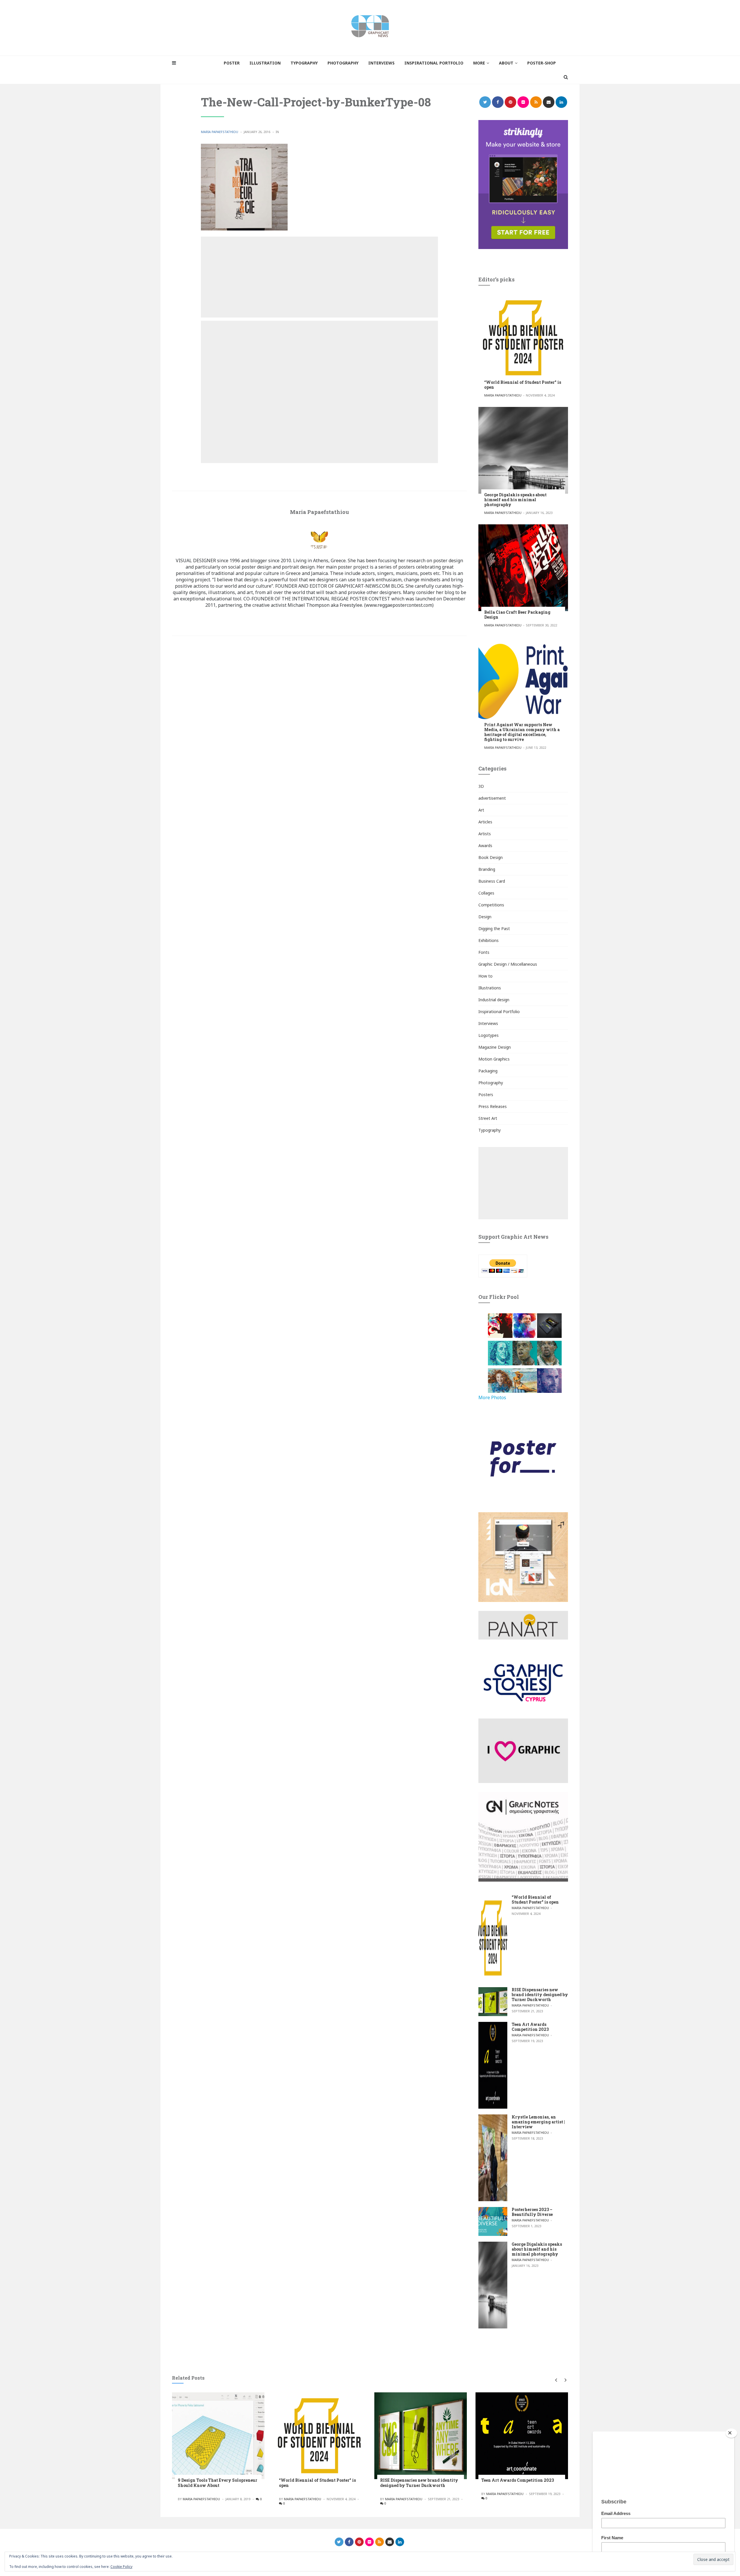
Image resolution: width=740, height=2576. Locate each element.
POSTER (232, 63)
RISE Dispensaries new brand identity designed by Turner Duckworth (540, 1995)
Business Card (492, 881)
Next (564, 2380)
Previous (556, 2380)
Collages (486, 893)
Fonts (484, 952)
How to (485, 976)
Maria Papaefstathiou (220, 132)
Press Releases (493, 1106)
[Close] (731, 2433)
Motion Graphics (494, 1059)
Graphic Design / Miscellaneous (508, 964)
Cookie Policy (121, 2567)
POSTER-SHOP (542, 63)
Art (481, 810)
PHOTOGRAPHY (343, 63)
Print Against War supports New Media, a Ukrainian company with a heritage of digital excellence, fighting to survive (522, 732)
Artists (485, 834)
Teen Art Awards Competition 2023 (530, 2027)
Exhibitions (489, 940)
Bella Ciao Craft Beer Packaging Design (517, 615)
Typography (490, 1130)
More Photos (492, 1397)
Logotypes (489, 1035)
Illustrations (490, 988)
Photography (491, 1083)
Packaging (488, 1071)
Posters (486, 1095)
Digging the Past (494, 929)
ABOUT (506, 63)
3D (481, 786)
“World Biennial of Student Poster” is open (523, 385)
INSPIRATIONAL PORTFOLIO (434, 63)
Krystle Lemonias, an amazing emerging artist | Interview (538, 2122)
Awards (485, 846)
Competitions (491, 905)
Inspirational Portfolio (499, 1012)
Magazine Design (495, 1047)
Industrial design (494, 1000)
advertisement (492, 798)
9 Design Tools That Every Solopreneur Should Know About (218, 2483)
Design (485, 917)
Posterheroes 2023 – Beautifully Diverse (532, 2212)
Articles (485, 822)
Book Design (491, 857)
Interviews (488, 1023)
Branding (487, 869)
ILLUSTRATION (265, 63)
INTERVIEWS (381, 63)
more (479, 63)
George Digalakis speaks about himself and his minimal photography (515, 500)
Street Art (488, 1118)
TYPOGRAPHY (304, 63)
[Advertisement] (319, 277)
